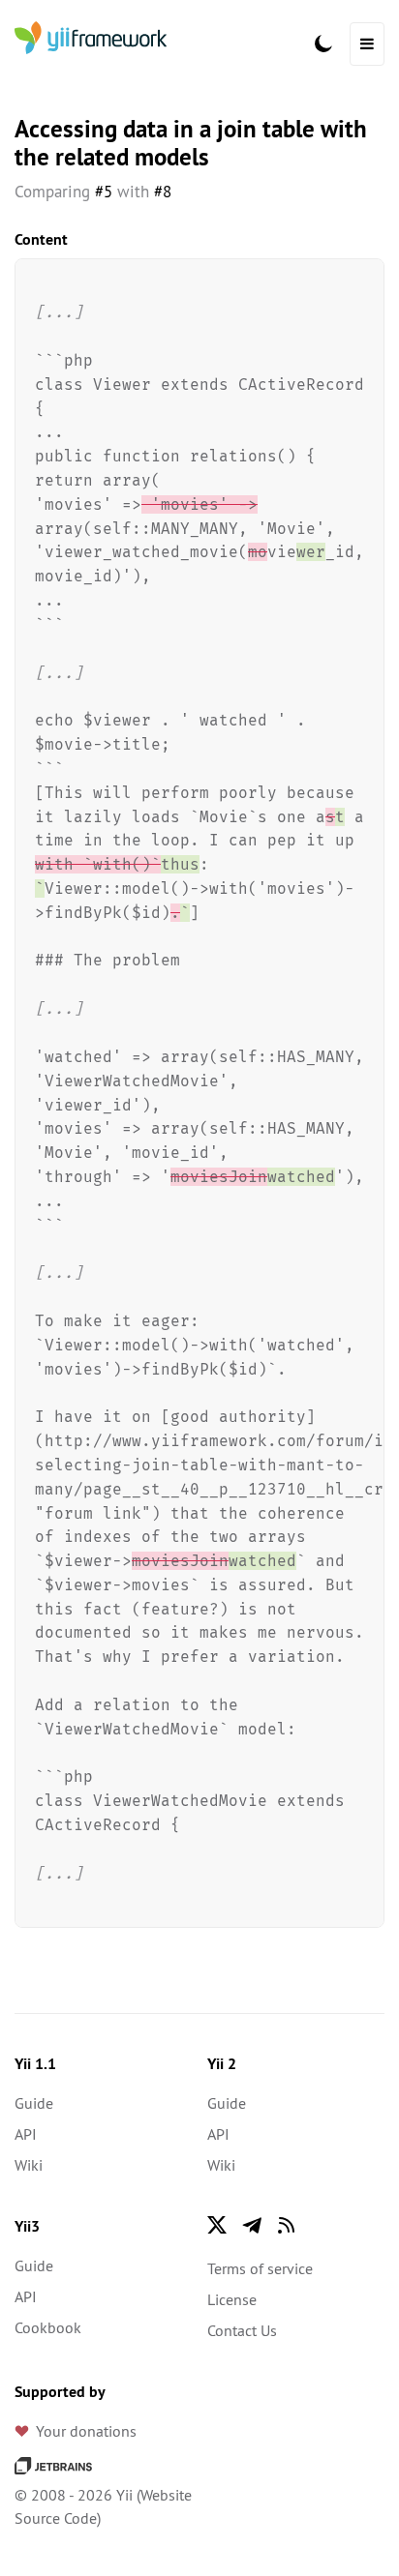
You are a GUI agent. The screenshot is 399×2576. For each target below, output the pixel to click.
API (26, 2134)
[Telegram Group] (252, 2225)
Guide (34, 2103)
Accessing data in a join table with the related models (191, 143)
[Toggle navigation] (367, 44)
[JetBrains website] (53, 2464)
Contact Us (242, 2330)
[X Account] (217, 2225)
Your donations (86, 2431)
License (232, 2299)
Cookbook (48, 2327)
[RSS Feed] (287, 2225)
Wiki (29, 2165)
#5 (104, 192)
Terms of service (260, 2268)
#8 (163, 192)
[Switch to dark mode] (323, 44)
